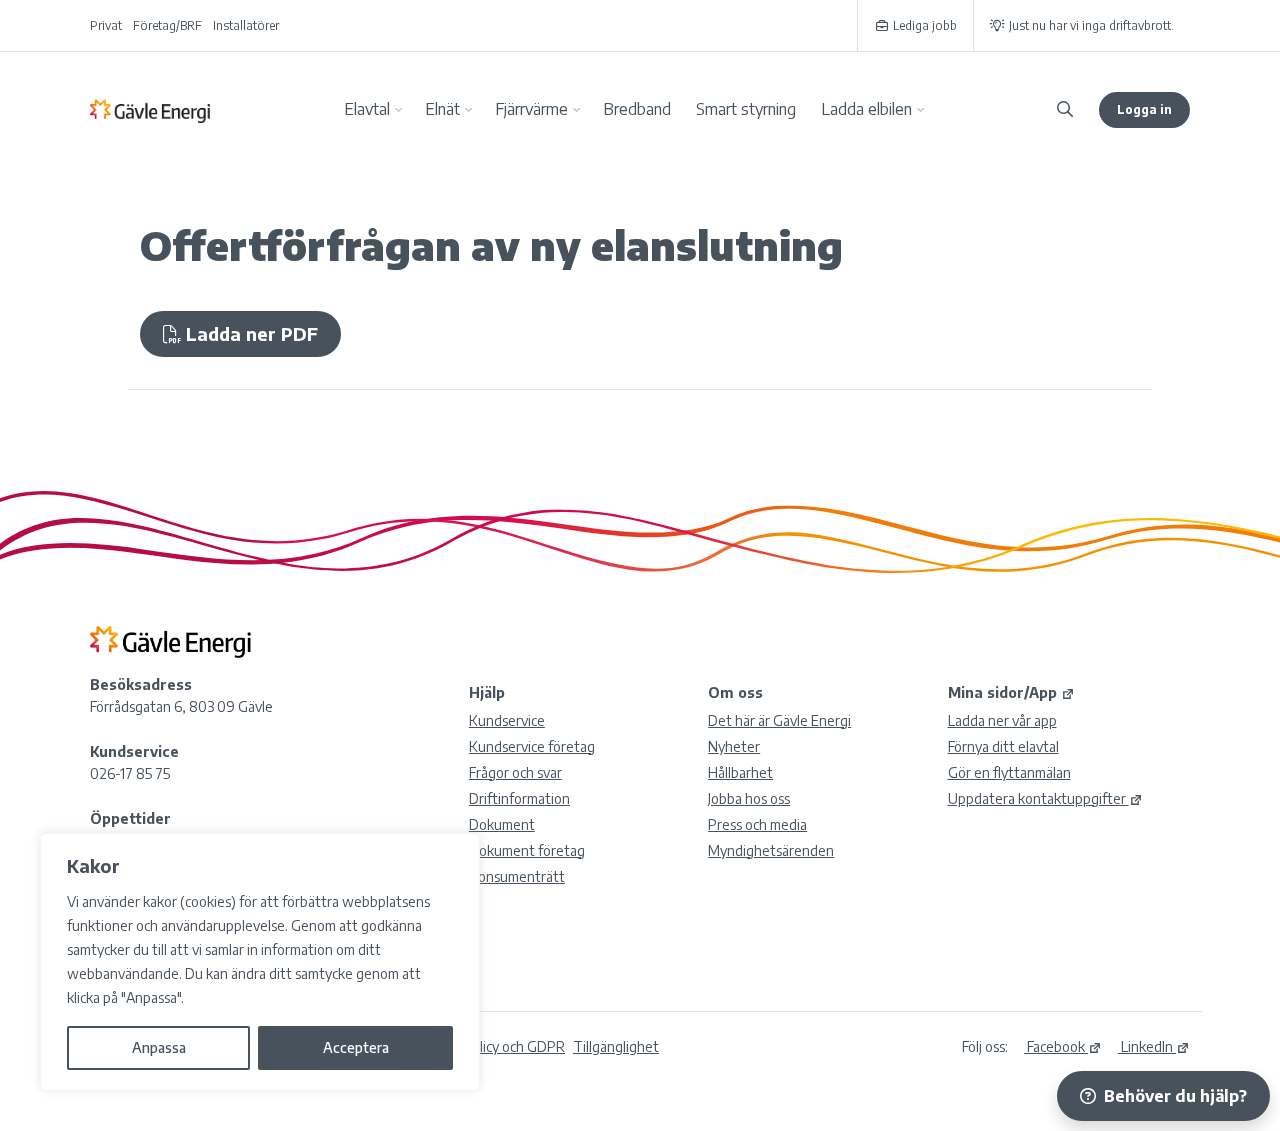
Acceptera (356, 1047)
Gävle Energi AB (150, 110)
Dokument (502, 824)
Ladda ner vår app (1002, 720)
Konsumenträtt (517, 876)
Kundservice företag (532, 746)
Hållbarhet (740, 772)
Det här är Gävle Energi (779, 720)
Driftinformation (519, 798)
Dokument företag (527, 850)
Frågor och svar (515, 772)
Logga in (1144, 109)
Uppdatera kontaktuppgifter (1037, 798)
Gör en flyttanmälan (1009, 772)
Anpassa (159, 1047)
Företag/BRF (167, 25)
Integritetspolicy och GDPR (481, 1046)
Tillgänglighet (616, 1046)
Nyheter (734, 746)
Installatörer (246, 25)
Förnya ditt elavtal (1003, 746)
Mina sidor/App (1002, 692)
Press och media (757, 824)
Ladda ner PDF (249, 333)
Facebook (1054, 1046)
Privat (106, 25)
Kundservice (507, 720)
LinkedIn (1145, 1046)
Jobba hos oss (749, 798)
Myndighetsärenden (771, 850)
